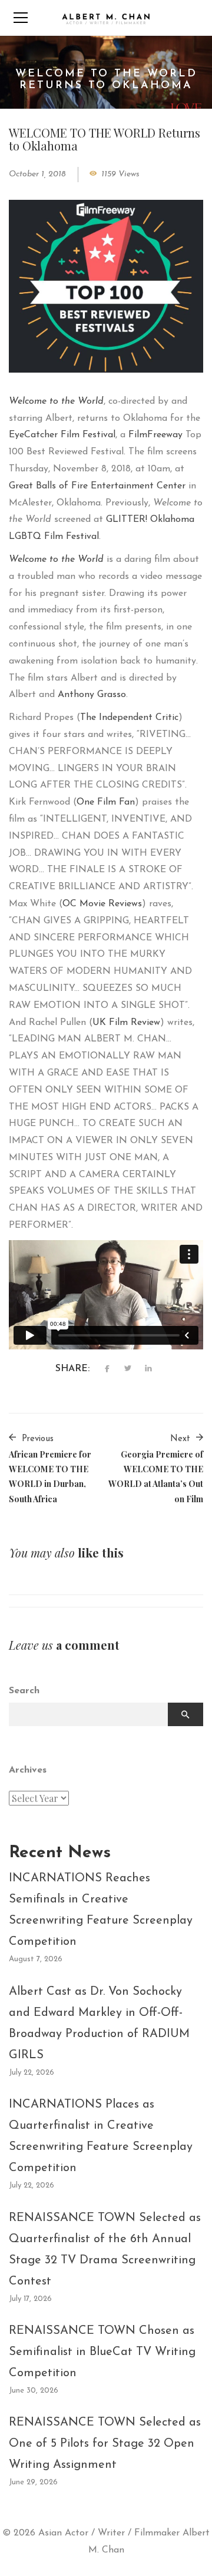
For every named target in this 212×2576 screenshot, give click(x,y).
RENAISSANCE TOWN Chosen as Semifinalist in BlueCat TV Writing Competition (102, 2352)
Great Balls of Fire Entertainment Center (97, 486)
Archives (28, 1770)
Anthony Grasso (92, 695)
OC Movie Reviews (102, 904)
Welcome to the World (56, 401)
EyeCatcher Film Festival (62, 435)
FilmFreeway (155, 435)
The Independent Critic (129, 718)
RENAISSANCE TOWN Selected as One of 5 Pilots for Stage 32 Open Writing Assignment (105, 2444)
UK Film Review (126, 1023)
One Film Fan (106, 802)
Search (24, 1691)
